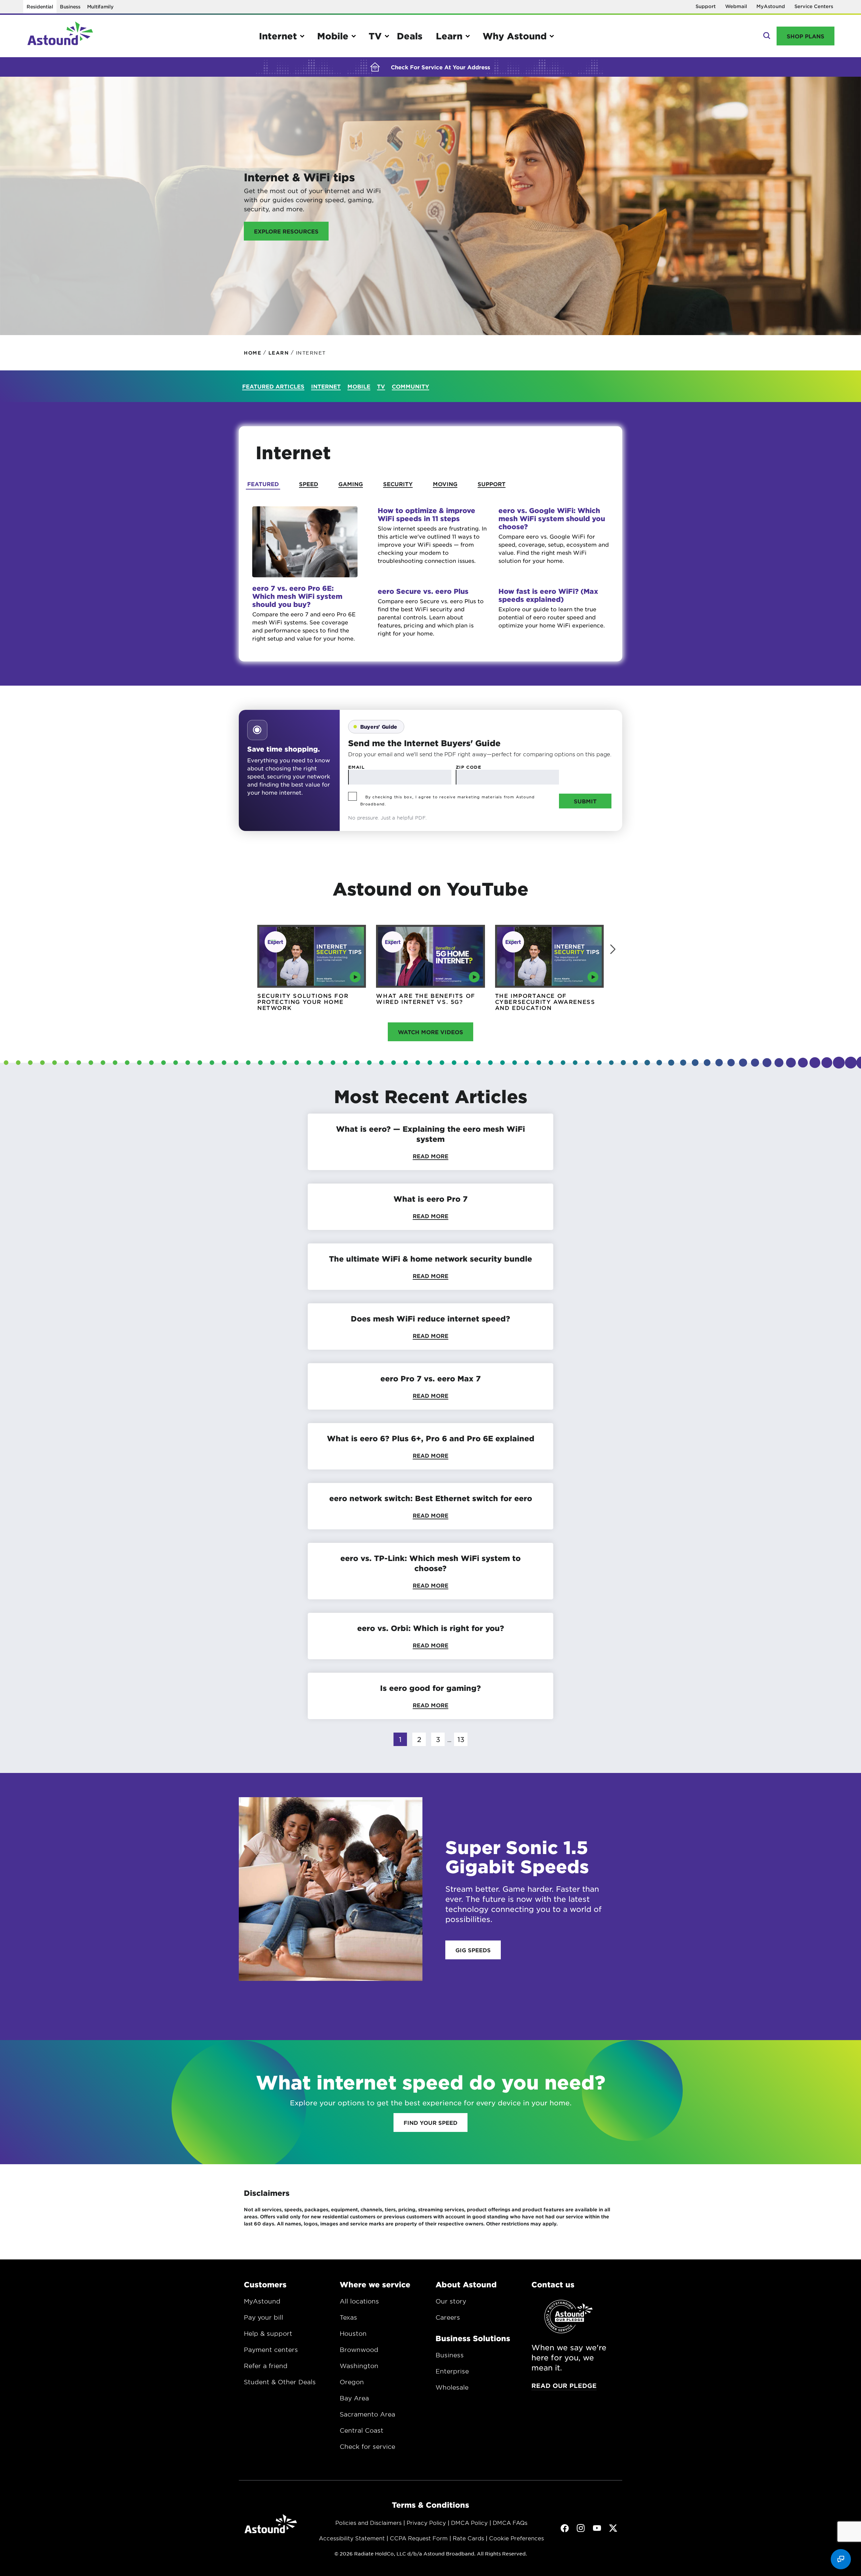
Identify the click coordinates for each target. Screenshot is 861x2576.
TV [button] (375, 36)
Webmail (736, 6)
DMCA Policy (469, 2523)
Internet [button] (278, 36)
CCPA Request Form (419, 2538)
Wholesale (452, 2387)
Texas (348, 2317)
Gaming (351, 484)
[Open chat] (841, 2559)
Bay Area (354, 2398)
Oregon (352, 2382)
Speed (309, 484)
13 (461, 1739)
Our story (451, 2301)
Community (410, 386)
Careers (448, 2317)
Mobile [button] (333, 36)
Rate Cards (468, 2538)
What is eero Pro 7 (430, 1199)
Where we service (375, 2284)
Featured (263, 484)
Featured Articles (273, 386)
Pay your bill (264, 2317)
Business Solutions (473, 2338)
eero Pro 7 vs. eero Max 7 (430, 1378)
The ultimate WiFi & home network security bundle (430, 1259)
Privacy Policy (426, 2523)
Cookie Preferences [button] (516, 2538)
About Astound (466, 2284)
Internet (326, 386)
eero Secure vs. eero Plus (423, 591)
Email (356, 767)
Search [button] (766, 36)
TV (381, 386)
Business (70, 7)
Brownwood (359, 2350)
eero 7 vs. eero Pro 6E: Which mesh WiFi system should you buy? (297, 596)
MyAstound (771, 6)
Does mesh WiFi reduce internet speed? (430, 1318)
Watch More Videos (430, 1032)
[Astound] (60, 36)
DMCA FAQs (510, 2523)
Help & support (268, 2333)
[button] (613, 949)
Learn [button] (449, 36)
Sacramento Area (367, 2414)
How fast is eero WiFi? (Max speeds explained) (548, 595)
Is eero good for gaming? (430, 1688)
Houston (353, 2333)
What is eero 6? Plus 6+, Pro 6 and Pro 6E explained (431, 1438)
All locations (359, 2301)
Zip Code (469, 767)
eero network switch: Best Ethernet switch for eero (431, 1498)
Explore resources (286, 231)
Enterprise (452, 2371)
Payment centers (271, 2350)
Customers (265, 2284)
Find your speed (430, 2123)
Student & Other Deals (280, 2382)
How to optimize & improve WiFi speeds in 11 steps (426, 514)
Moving (445, 484)
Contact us (553, 2284)
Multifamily (100, 7)
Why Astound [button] (515, 36)
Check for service (367, 2446)
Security (398, 484)
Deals (410, 36)
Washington (359, 2366)
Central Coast (362, 2430)
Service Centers (814, 6)
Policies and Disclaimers (368, 2523)
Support (706, 6)
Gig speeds (473, 1950)
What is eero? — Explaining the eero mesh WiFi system (430, 1134)
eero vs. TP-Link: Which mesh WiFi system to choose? (430, 1563)
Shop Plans (806, 36)
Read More (430, 1156)
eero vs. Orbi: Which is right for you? (431, 1628)
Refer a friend (266, 2366)
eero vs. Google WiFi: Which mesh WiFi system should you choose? (552, 518)
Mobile (359, 386)
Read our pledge (564, 2386)
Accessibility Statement (352, 2538)
